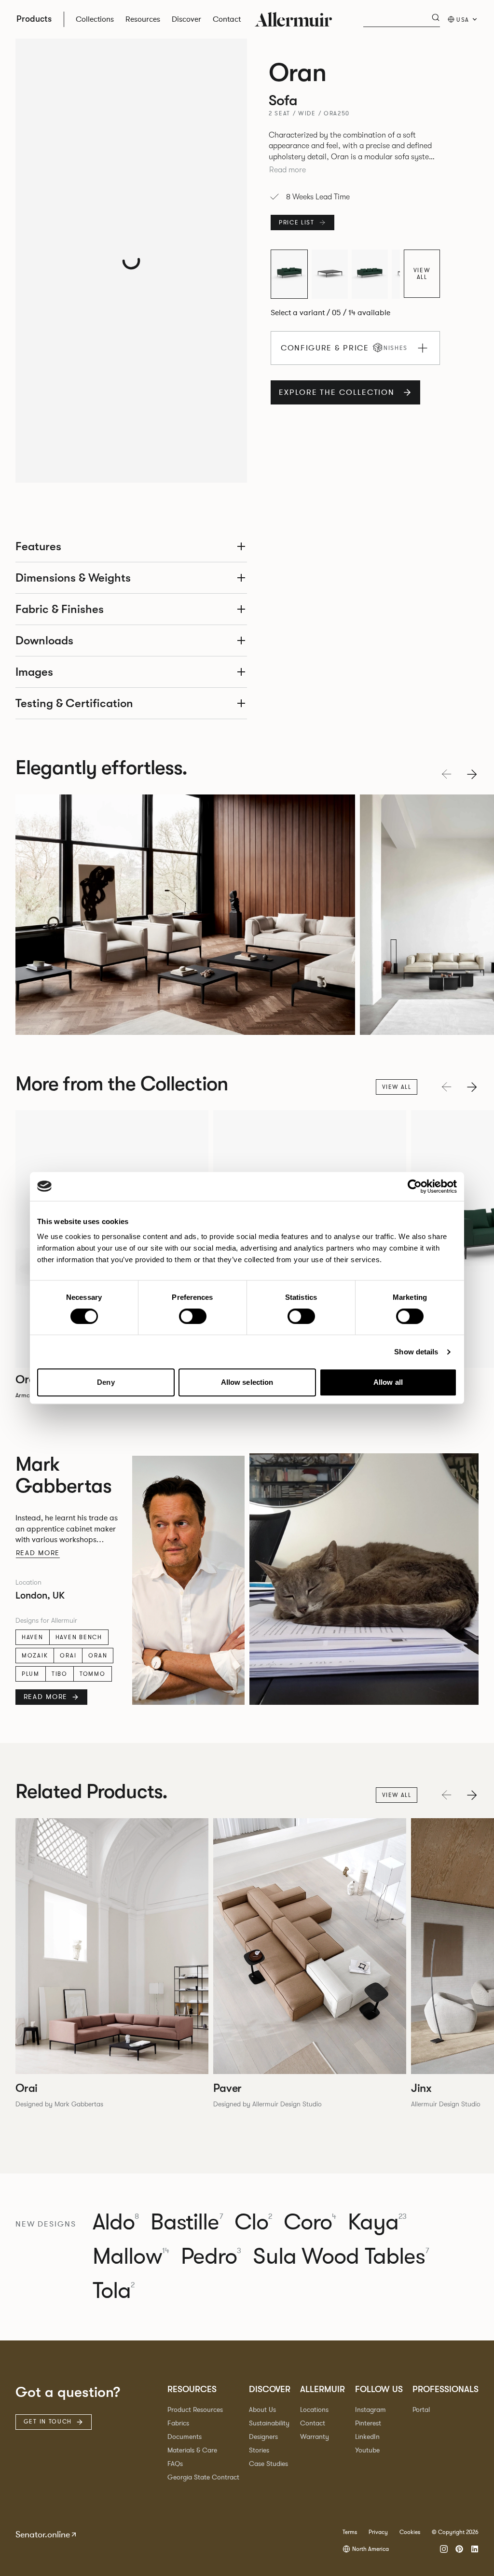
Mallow (131, 2257)
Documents (185, 2437)
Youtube (367, 2450)
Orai (68, 1656)
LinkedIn (367, 2437)
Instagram (370, 2410)
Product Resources (195, 2410)
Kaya (377, 2222)
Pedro (211, 2257)
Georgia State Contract (203, 2477)
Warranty (315, 2437)
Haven (33, 1637)
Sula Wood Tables (341, 2257)
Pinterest (368, 2423)
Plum (31, 1674)
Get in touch (48, 2422)
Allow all (388, 1382)
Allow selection (247, 1382)
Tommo (93, 1674)
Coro (310, 2222)
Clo (253, 2222)
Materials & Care (192, 2450)
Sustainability (269, 2423)
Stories (259, 2450)
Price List (297, 223)
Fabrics (178, 2423)
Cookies (410, 2532)
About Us (262, 2410)
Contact (313, 2423)
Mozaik (35, 1656)
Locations (314, 2410)
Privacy (378, 2532)
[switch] (193, 1316)
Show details (416, 1352)
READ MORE (46, 1697)
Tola (114, 2291)
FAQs (175, 2464)
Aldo (116, 2222)
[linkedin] (475, 2549)
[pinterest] (459, 2549)
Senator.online (43, 2534)
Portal (421, 2410)
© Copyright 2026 (455, 2532)
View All (422, 274)
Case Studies (268, 2464)
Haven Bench (79, 1637)
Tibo (60, 1674)
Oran (98, 1656)
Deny (106, 1382)
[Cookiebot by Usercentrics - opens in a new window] (415, 1186)
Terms (350, 2532)
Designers (263, 2437)
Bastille (186, 2222)
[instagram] (444, 2549)
